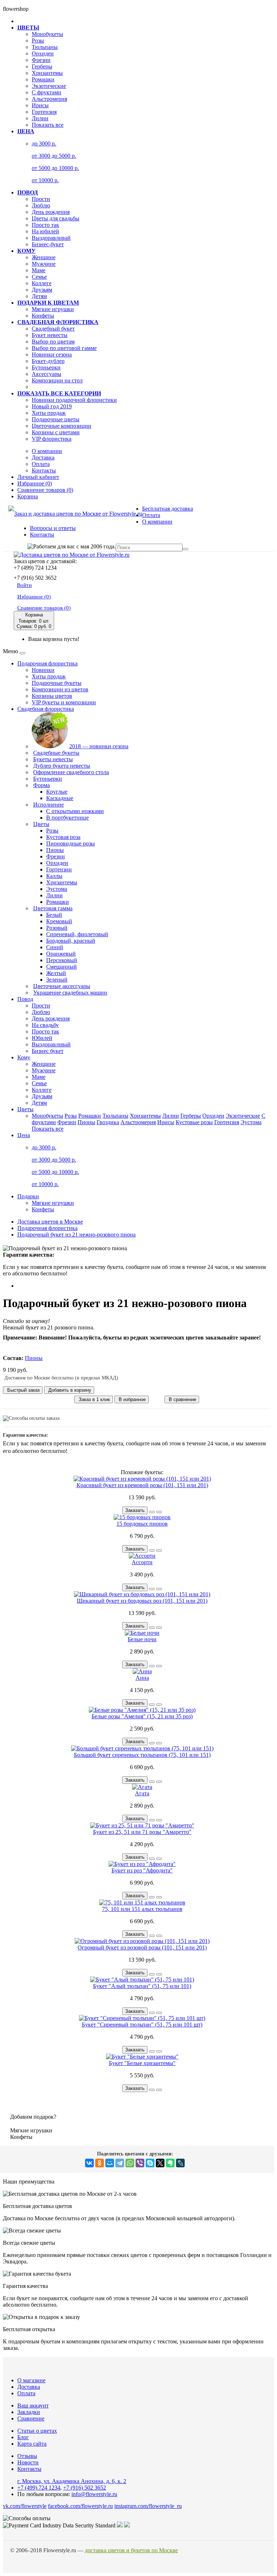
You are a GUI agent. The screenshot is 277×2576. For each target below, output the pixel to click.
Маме (39, 270)
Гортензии (59, 869)
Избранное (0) (34, 597)
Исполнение (49, 805)
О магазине (31, 2380)
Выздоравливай (51, 238)
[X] (160, 2163)
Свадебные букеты (56, 753)
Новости (28, 2462)
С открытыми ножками (75, 811)
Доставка (43, 457)
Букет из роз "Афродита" (142, 1870)
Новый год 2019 (52, 406)
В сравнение (182, 1399)
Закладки (29, 2412)
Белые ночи (142, 1639)
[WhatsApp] (130, 2163)
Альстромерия (49, 99)
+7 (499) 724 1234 (39, 2488)
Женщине (44, 257)
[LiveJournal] (180, 2163)
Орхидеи (43, 53)
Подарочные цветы (56, 419)
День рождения (51, 212)
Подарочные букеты (57, 683)
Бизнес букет (48, 1051)
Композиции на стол (57, 380)
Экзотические (49, 86)
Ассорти (142, 1562)
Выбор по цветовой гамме (64, 348)
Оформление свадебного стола (71, 772)
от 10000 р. (45, 180)
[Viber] (140, 2163)
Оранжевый (61, 954)
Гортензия (44, 112)
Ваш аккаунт (33, 2406)
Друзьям (42, 290)
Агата (142, 1793)
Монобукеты (47, 34)
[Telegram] (120, 2163)
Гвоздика (108, 1122)
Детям (39, 296)
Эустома (57, 889)
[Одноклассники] (100, 2163)
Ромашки (43, 79)
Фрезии (41, 60)
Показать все (48, 125)
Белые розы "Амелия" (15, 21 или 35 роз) (142, 1716)
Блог (23, 2437)
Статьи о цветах (37, 2431)
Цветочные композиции (61, 426)
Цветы (41, 824)
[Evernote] (170, 2163)
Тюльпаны (45, 47)
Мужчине (44, 264)
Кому (24, 1057)
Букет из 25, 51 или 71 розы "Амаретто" (142, 1832)
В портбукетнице (67, 818)
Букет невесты (50, 335)
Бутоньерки (46, 367)
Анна (142, 1678)
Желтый (56, 973)
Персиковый (62, 960)
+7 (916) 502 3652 (85, 2488)
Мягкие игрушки (53, 309)
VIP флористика (52, 439)
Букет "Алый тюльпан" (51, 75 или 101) (142, 1986)
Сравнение (31, 2418)
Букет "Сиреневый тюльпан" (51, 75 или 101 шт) (142, 2025)
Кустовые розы (194, 1122)
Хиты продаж (49, 413)
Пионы (55, 850)
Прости (41, 199)
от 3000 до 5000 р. (54, 156)
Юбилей (42, 1038)
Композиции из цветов (60, 689)
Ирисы (40, 105)
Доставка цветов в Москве (50, 1222)
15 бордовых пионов (142, 1524)
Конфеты (43, 316)
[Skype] (150, 2163)
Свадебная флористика (46, 709)
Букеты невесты (53, 759)
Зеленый (57, 980)
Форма (41, 785)
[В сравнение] (159, 1512)
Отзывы (27, 2456)
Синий (55, 947)
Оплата (41, 464)
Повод (25, 999)
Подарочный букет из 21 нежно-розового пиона (76, 1235)
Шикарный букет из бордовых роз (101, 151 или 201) (142, 1601)
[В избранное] (152, 1512)
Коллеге (42, 283)
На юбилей (45, 231)
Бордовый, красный (71, 941)
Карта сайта (32, 2444)
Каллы (54, 876)
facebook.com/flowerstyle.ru (80, 2506)
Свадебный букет (53, 329)
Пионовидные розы (71, 843)
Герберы (42, 66)
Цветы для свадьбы (56, 218)
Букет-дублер (48, 361)
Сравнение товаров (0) (44, 608)
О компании (47, 451)
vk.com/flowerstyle (25, 2506)
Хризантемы (47, 73)
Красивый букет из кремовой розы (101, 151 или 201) (142, 1485)
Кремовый (59, 921)
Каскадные (60, 798)
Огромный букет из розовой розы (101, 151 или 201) (142, 1947)
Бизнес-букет (48, 244)
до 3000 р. (44, 143)
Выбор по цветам (53, 342)
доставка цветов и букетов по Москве (131, 2550)
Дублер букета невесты (62, 766)
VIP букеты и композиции (64, 702)
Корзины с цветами (56, 432)
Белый (54, 915)
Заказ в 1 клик (94, 1399)
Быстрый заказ (23, 1390)
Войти (24, 585)
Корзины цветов (52, 696)
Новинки (43, 670)
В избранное (131, 1399)
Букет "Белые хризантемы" (142, 2063)
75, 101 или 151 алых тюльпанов (142, 1909)
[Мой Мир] (110, 2163)
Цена (24, 1135)
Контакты (44, 470)
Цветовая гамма (53, 908)
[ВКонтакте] (89, 2163)
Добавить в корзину (69, 1390)
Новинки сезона (52, 354)
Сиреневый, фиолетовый (77, 934)
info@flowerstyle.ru (94, 2494)
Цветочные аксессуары (62, 986)
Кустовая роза (63, 837)
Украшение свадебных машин (70, 993)
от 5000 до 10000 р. (55, 168)
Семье (39, 277)
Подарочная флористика (47, 663)
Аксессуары (47, 374)
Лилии (40, 118)
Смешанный (61, 967)
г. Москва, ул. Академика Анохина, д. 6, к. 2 (72, 2481)
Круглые (57, 792)
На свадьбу (45, 1025)
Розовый (57, 928)
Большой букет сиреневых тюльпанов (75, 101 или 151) (142, 1755)
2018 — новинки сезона (99, 746)
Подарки (28, 1196)
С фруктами (47, 92)
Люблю (41, 205)
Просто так (45, 225)
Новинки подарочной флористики (74, 400)
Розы (38, 41)
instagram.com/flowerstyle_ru (148, 2506)
